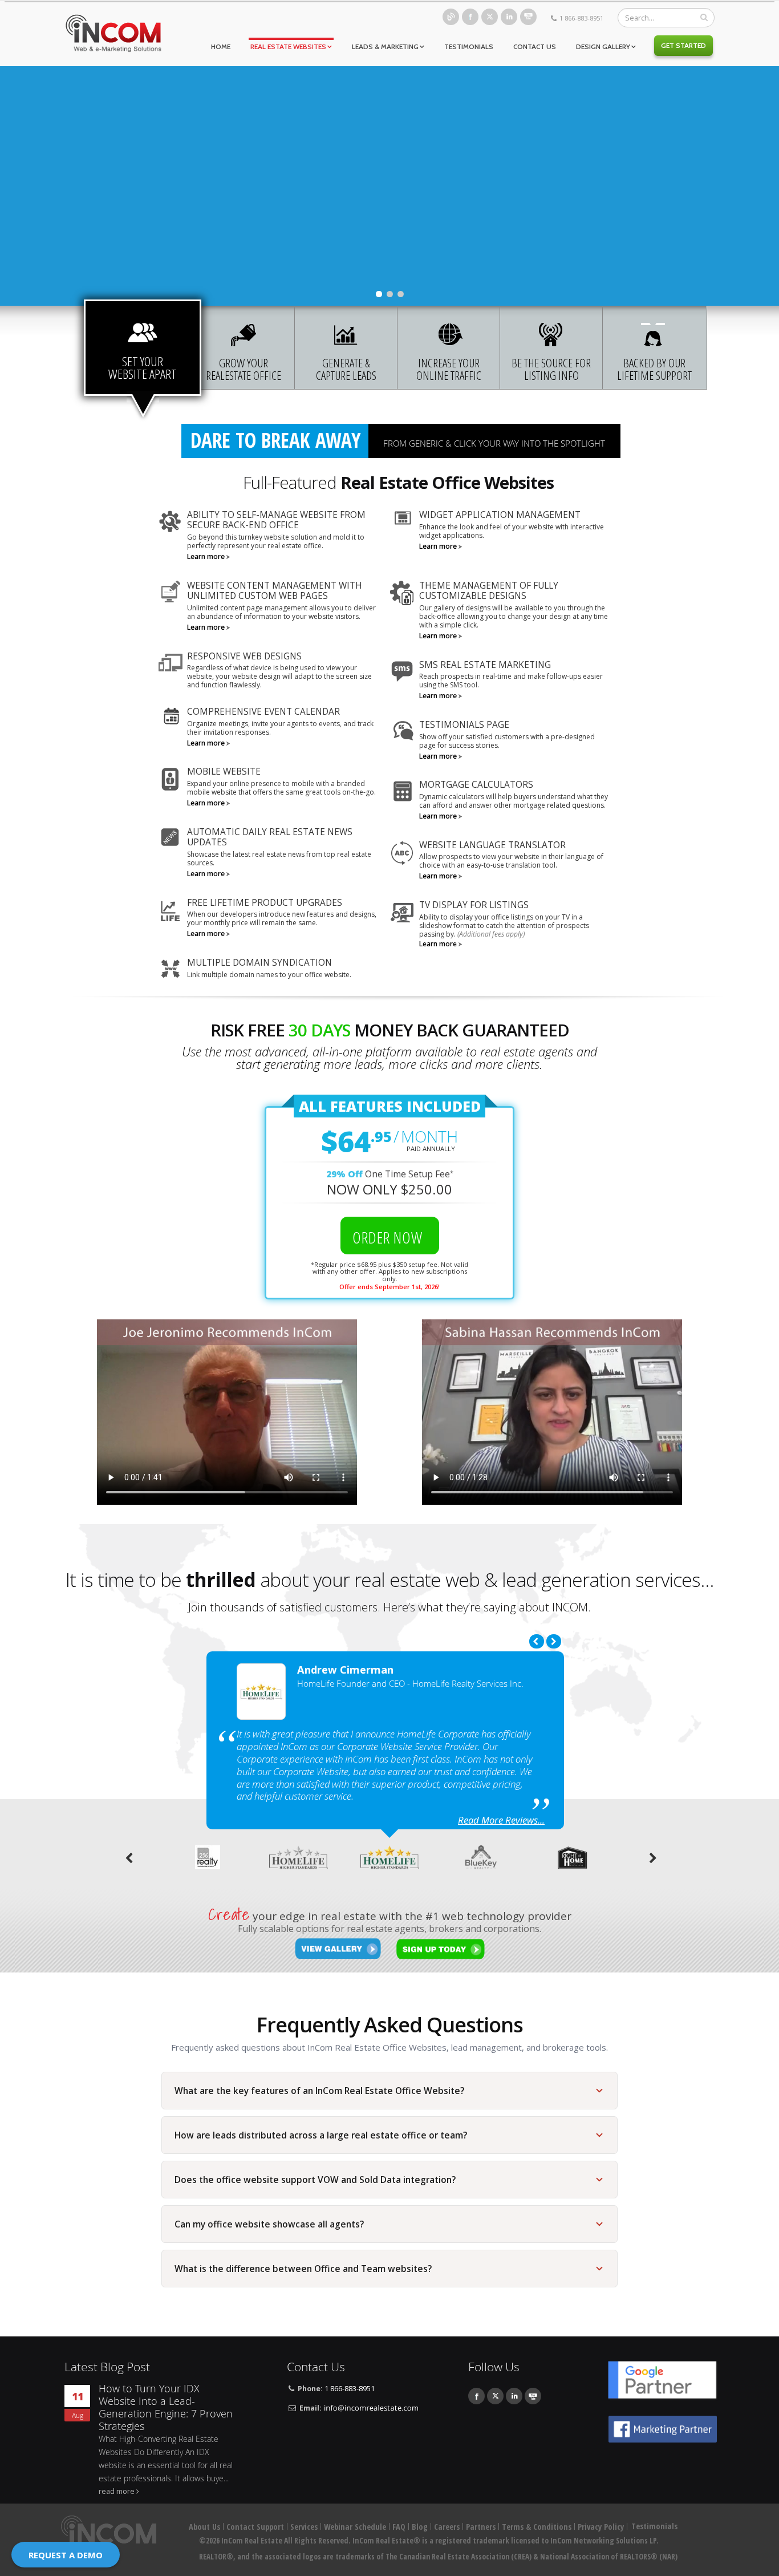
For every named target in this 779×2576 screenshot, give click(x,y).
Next (554, 1641)
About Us (204, 2527)
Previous (537, 1641)
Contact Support (255, 2527)
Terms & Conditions (537, 2527)
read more (117, 2491)
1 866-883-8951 (581, 18)
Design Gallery (603, 46)
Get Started (683, 45)
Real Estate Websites (288, 46)
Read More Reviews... (501, 1820)
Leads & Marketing (385, 46)
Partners (481, 2527)
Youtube (528, 17)
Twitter (490, 17)
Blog (451, 17)
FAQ (399, 2527)
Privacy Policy (601, 2527)
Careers (447, 2527)
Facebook (470, 17)
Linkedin (509, 17)
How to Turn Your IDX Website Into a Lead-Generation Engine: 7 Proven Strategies (166, 2407)
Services (304, 2527)
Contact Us (535, 46)
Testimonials (469, 46)
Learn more (206, 556)
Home (221, 46)
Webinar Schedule (355, 2527)
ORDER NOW (389, 1237)
